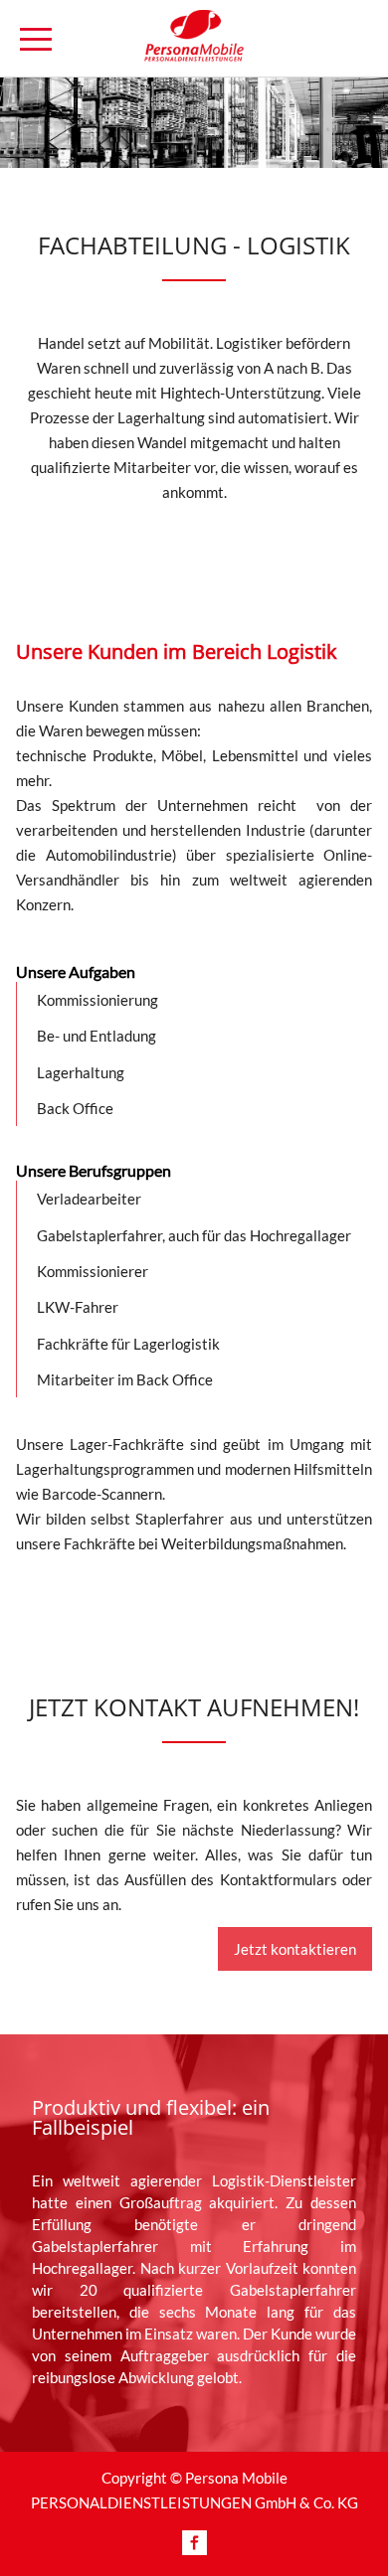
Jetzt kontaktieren (295, 1949)
